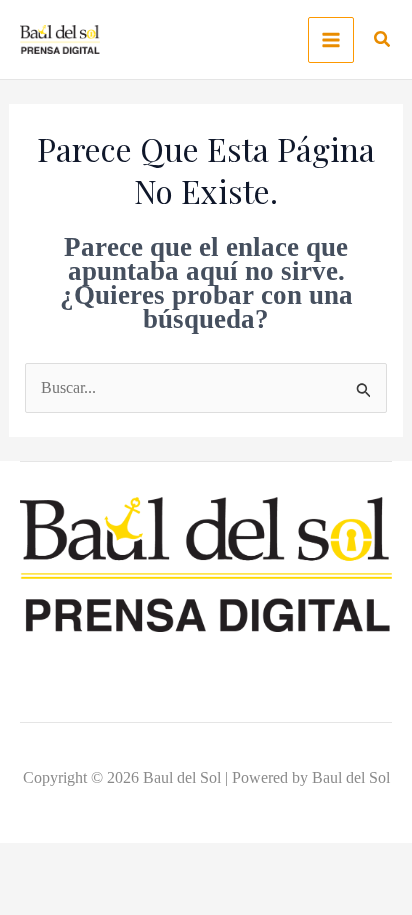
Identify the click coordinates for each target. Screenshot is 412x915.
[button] (383, 42)
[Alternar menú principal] (331, 40)
